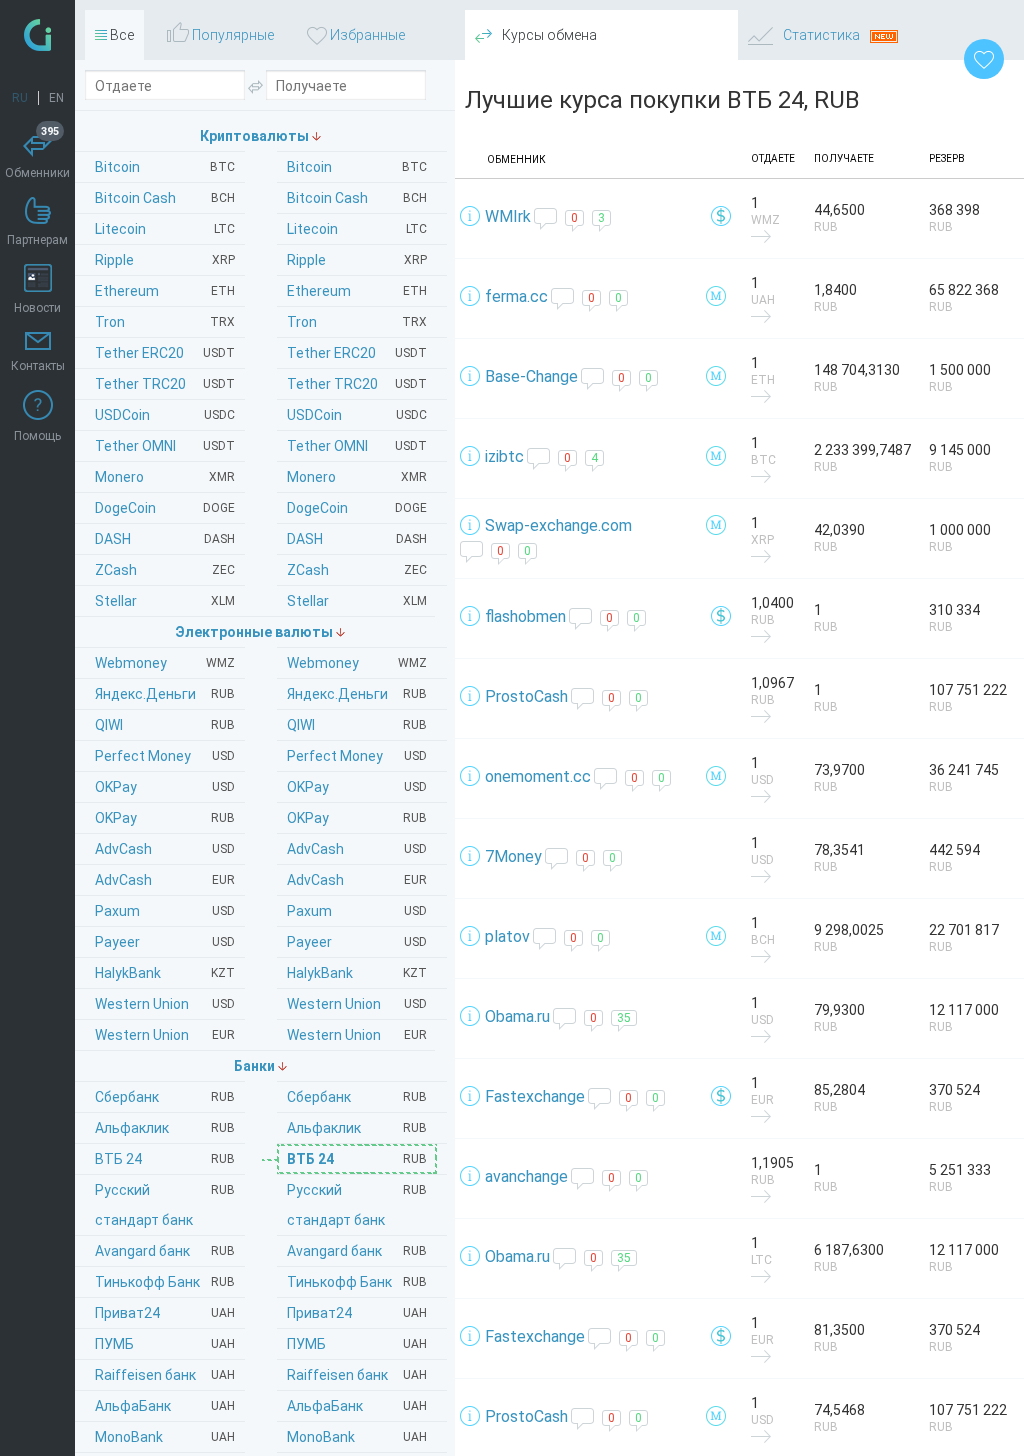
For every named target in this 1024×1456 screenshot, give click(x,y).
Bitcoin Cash (357, 198)
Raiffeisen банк (357, 1375)
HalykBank (357, 973)
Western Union (357, 1004)
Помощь (37, 436)
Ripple (357, 260)
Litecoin (357, 229)
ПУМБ (357, 1344)
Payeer (357, 942)
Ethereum (357, 291)
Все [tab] (120, 35)
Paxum (357, 911)
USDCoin (357, 415)
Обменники (37, 155)
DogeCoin (357, 508)
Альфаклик (357, 1128)
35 (624, 1018)
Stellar (357, 601)
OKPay (357, 787)
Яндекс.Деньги (357, 694)
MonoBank (357, 1437)
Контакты (38, 366)
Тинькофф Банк (357, 1282)
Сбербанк (357, 1097)
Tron (357, 322)
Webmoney (357, 663)
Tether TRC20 (357, 384)
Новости (37, 308)
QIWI (357, 725)
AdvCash (357, 849)
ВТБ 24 (357, 1159)
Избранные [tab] (366, 35)
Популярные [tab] (231, 35)
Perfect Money (357, 756)
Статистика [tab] (821, 35)
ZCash (357, 570)
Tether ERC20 (357, 353)
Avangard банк (357, 1251)
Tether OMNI (357, 446)
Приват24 (357, 1313)
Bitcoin (357, 167)
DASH (357, 539)
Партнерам (37, 240)
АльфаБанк (357, 1406)
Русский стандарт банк (357, 1205)
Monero (357, 477)
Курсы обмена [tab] (548, 35)
